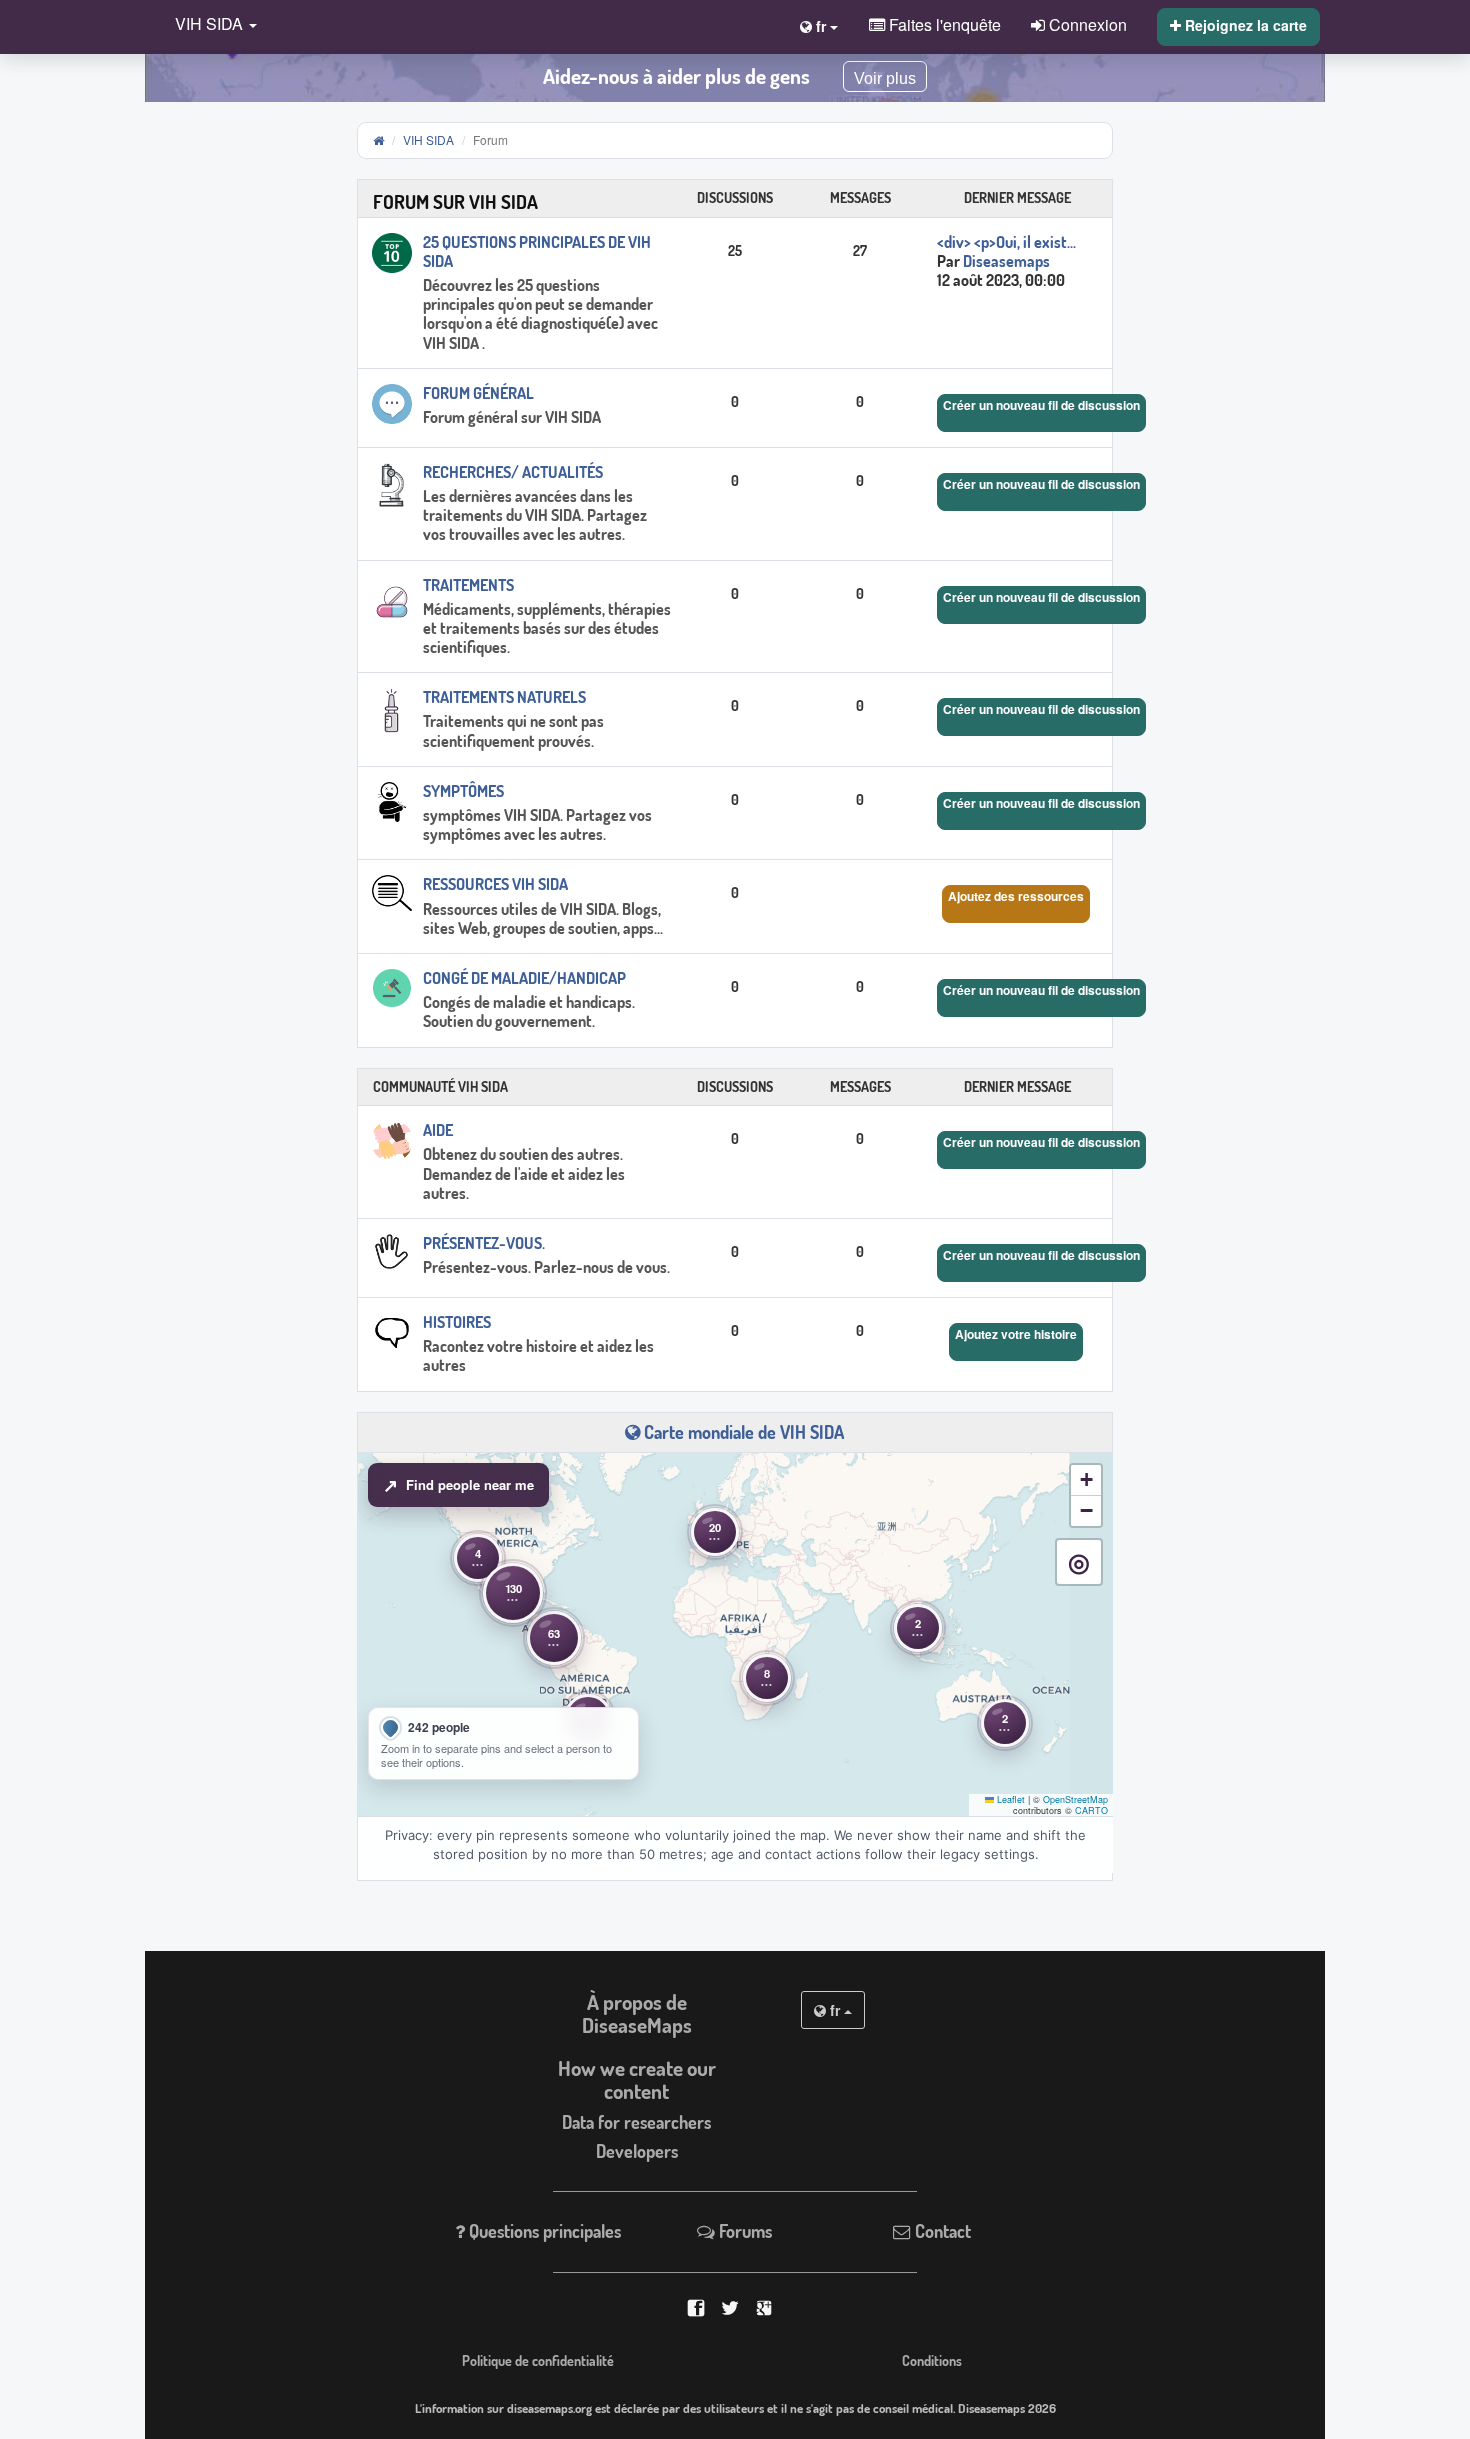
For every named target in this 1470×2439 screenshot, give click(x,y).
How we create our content (637, 2079)
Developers (637, 2151)
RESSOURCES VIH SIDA (495, 884)
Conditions (932, 2360)
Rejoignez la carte (1244, 25)
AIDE (438, 1130)
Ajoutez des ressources (1016, 896)
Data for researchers (636, 2122)
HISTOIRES (457, 1322)
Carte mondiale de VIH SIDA (742, 1432)
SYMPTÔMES (463, 791)
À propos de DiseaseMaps (637, 2013)
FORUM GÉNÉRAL (478, 393)
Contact (941, 2231)
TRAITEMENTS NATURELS (504, 697)
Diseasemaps (1006, 261)
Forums (743, 2231)
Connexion (1086, 24)
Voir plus (885, 78)
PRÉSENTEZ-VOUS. (484, 1243)
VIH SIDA (428, 139)
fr (835, 2010)
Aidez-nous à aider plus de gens (676, 76)
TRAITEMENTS (468, 585)
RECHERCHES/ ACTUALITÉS (513, 472)
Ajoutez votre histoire (1016, 1334)
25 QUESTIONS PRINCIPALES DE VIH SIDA (537, 251)
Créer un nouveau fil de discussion (1041, 405)
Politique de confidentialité (538, 2360)
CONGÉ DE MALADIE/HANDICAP (524, 978)
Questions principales (543, 2231)
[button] (211, 25)
